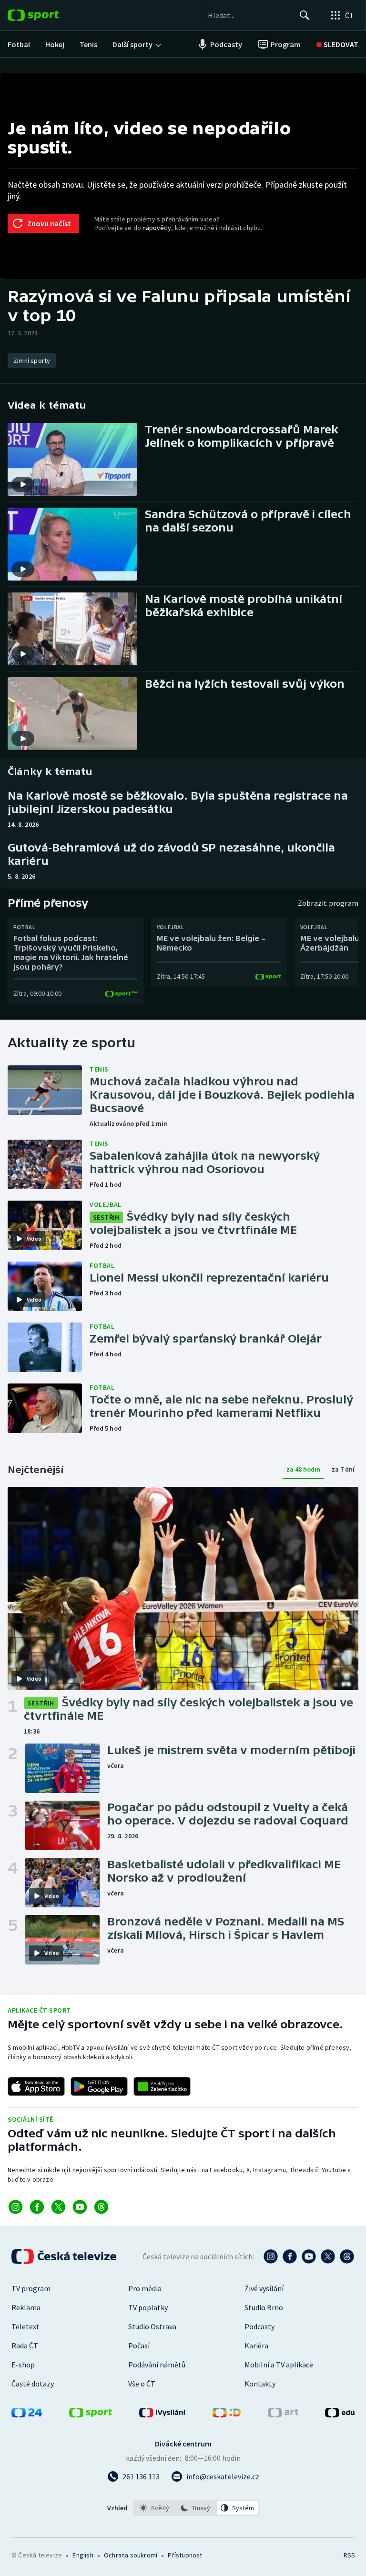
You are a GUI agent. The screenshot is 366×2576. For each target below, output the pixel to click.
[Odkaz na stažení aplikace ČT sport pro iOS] (36, 2086)
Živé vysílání (264, 2288)
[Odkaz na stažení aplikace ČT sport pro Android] (99, 2086)
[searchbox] (249, 15)
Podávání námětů (157, 2365)
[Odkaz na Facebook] (37, 2207)
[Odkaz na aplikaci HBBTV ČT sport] (162, 2086)
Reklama (26, 2307)
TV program (31, 2288)
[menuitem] (19, 44)
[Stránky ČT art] (283, 2415)
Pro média (145, 2288)
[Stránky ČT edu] (340, 2415)
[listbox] (196, 2508)
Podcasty (259, 2326)
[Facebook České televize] (290, 2256)
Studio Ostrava (152, 2326)
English (83, 2555)
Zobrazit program (328, 903)
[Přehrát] (23, 484)
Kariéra (256, 2345)
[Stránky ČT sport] (91, 2415)
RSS (349, 2555)
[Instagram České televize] (271, 2256)
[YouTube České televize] (309, 2256)
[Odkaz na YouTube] (80, 2207)
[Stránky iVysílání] (163, 2415)
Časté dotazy (33, 2384)
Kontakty (260, 2384)
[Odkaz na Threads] (101, 2207)
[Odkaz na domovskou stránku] (48, 15)
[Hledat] (305, 15)
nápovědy (157, 228)
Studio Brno (264, 2307)
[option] (155, 2508)
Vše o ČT (142, 2384)
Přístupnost (185, 2555)
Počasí (139, 2345)
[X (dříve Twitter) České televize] (328, 2256)
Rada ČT (25, 2345)
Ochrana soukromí (131, 2555)
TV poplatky (148, 2307)
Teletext (25, 2326)
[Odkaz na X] (58, 2207)
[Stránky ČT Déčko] (227, 2415)
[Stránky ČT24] (27, 2415)
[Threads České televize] (347, 2256)
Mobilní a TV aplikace (279, 2365)
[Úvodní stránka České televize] (65, 2256)
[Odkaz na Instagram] (15, 2207)
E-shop (23, 2365)
